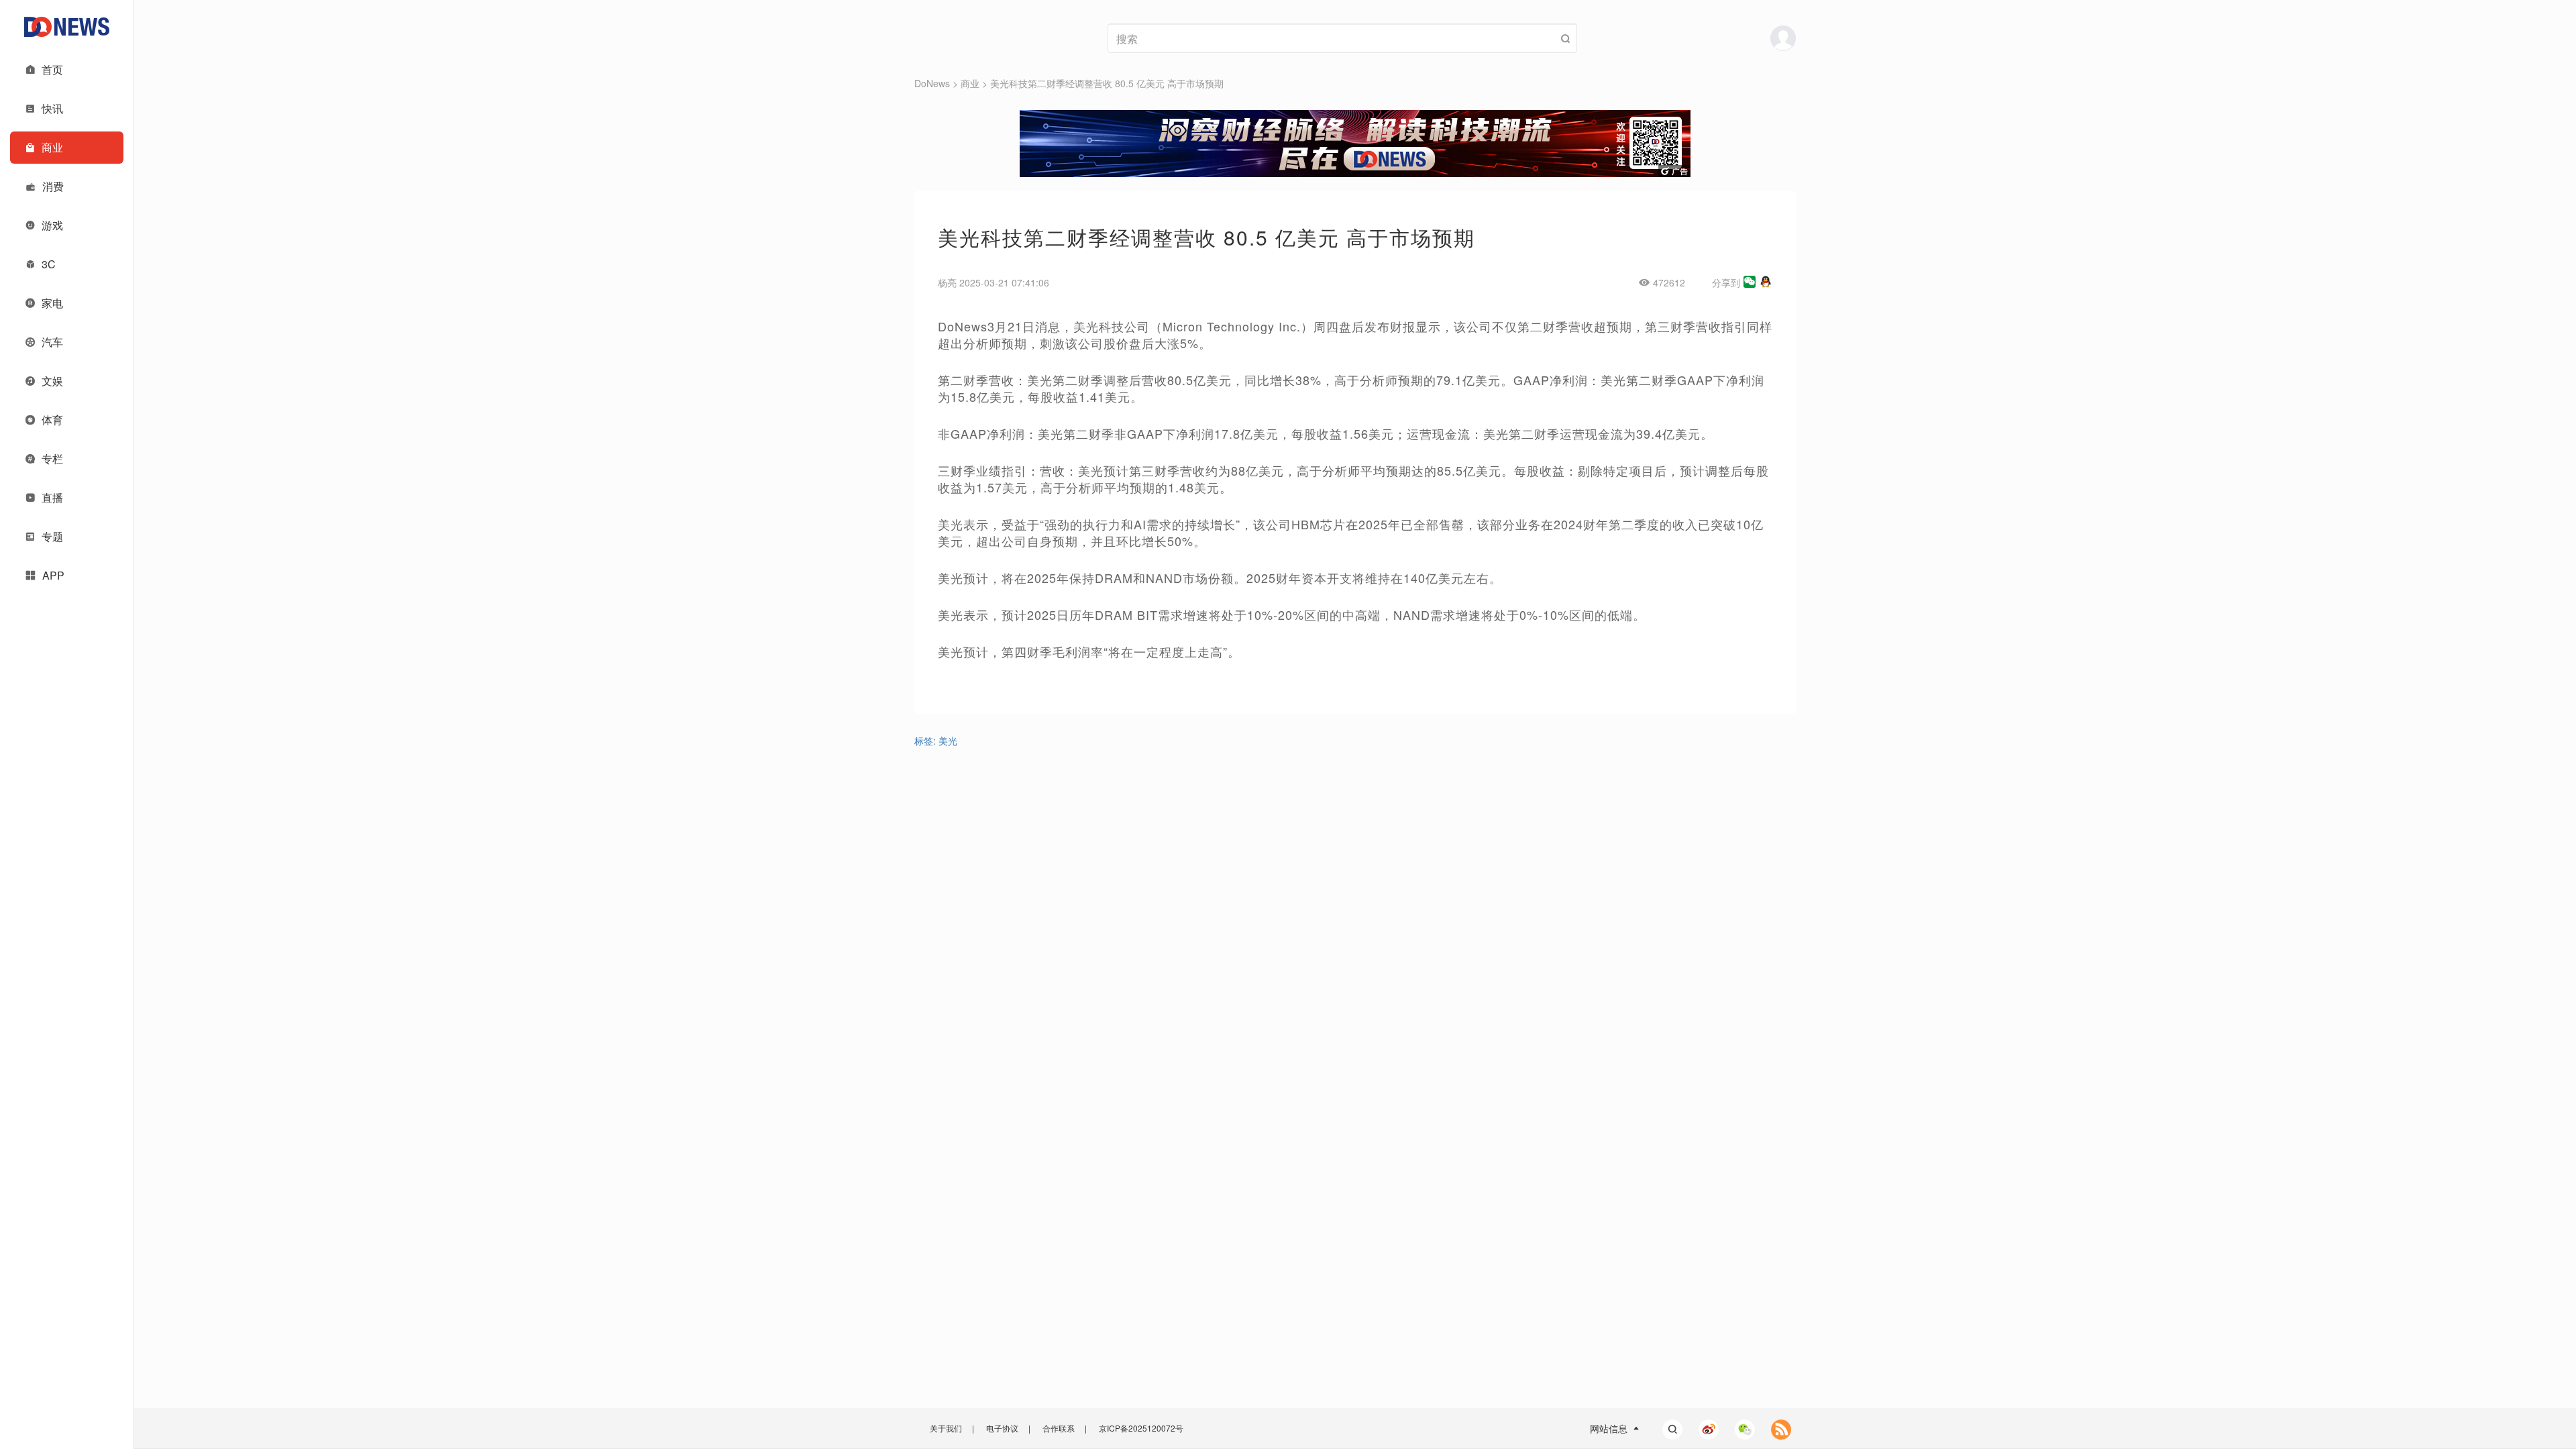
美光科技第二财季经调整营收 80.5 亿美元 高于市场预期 (1107, 83)
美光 (948, 741)
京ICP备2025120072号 (1141, 1428)
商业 (970, 83)
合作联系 (1059, 1428)
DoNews (932, 83)
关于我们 (946, 1428)
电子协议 (1002, 1428)
